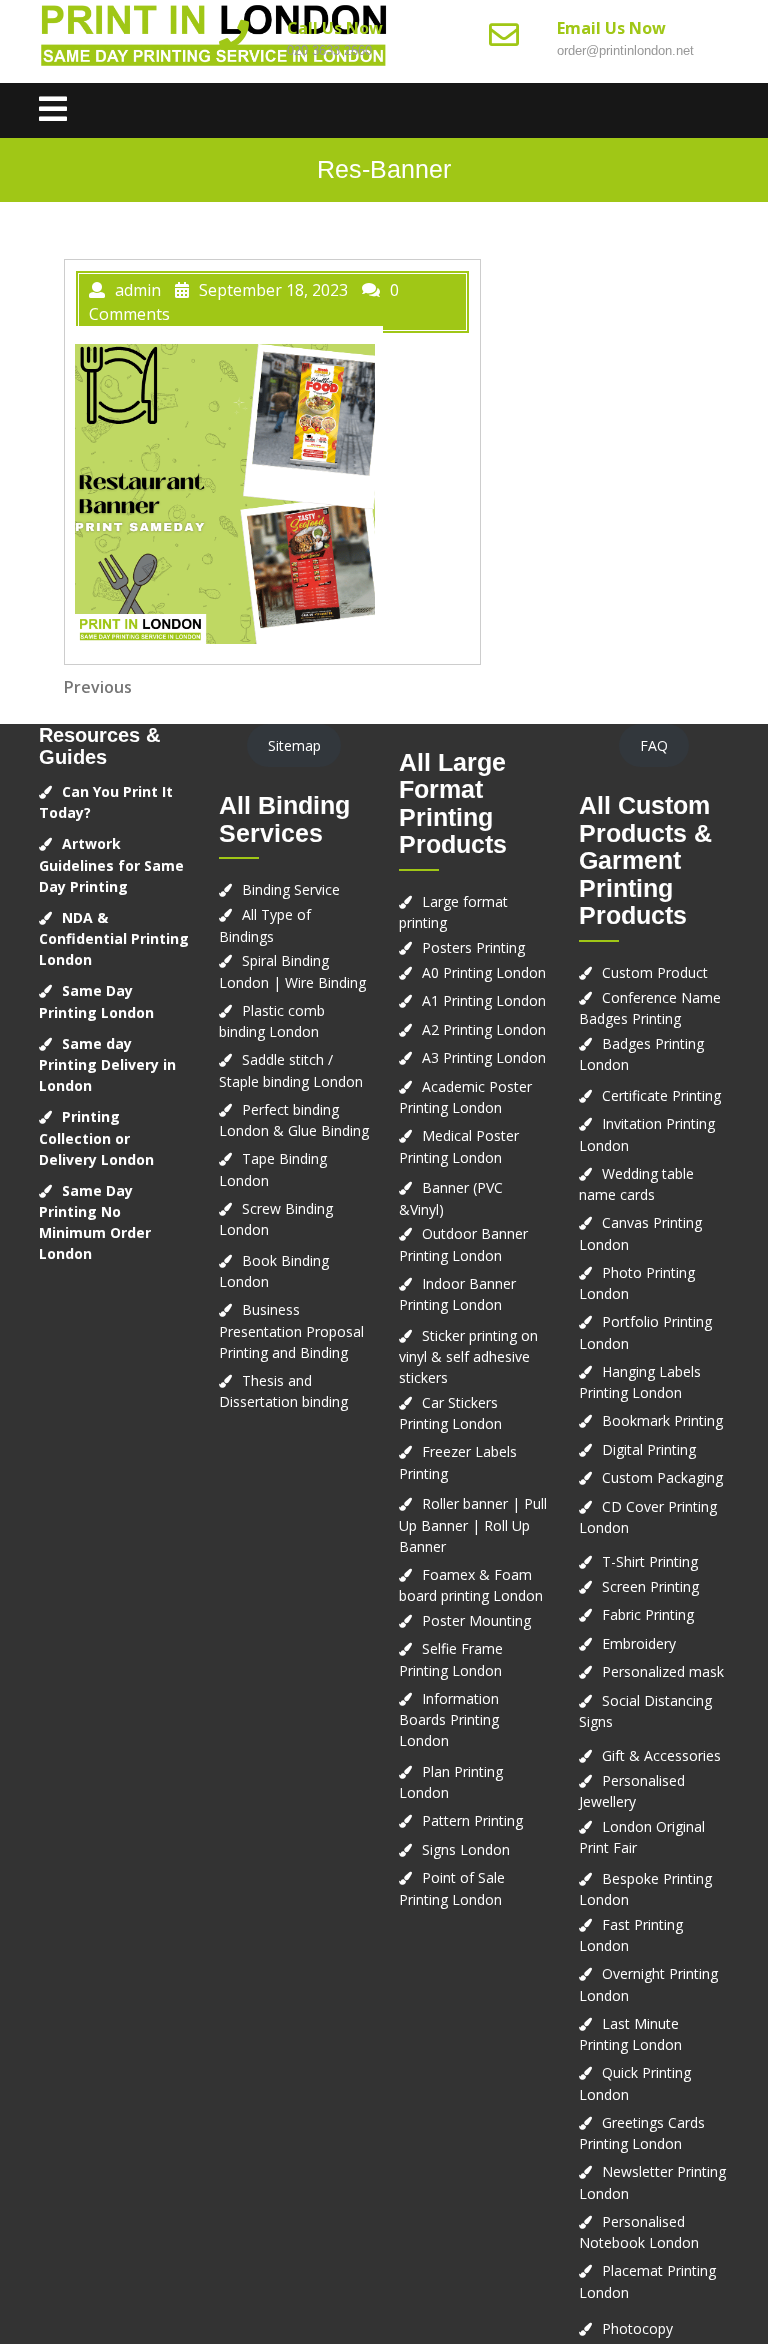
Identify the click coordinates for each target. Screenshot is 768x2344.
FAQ (654, 745)
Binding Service (291, 889)
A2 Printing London (484, 1029)
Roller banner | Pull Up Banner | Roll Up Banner (473, 1525)
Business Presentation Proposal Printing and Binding (291, 1331)
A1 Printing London (484, 1000)
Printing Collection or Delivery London (96, 1138)
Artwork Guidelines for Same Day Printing (111, 865)
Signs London (466, 1849)
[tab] (53, 110)
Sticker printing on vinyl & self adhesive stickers (468, 1357)
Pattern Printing (472, 1820)
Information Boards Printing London (449, 1720)
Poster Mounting (476, 1620)
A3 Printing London (484, 1057)
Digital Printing (649, 1449)
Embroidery (639, 1643)
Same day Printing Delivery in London (107, 1065)
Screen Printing (650, 1586)
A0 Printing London (484, 972)
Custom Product (655, 972)
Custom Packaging (662, 1477)
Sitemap (294, 745)
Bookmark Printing (662, 1420)
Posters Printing (473, 947)
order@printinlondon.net (625, 50)
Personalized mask (663, 1671)
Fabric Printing (648, 1614)
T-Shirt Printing (650, 1561)
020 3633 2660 (329, 50)
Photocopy (637, 2328)
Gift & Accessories (661, 1755)
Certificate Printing (661, 1095)
